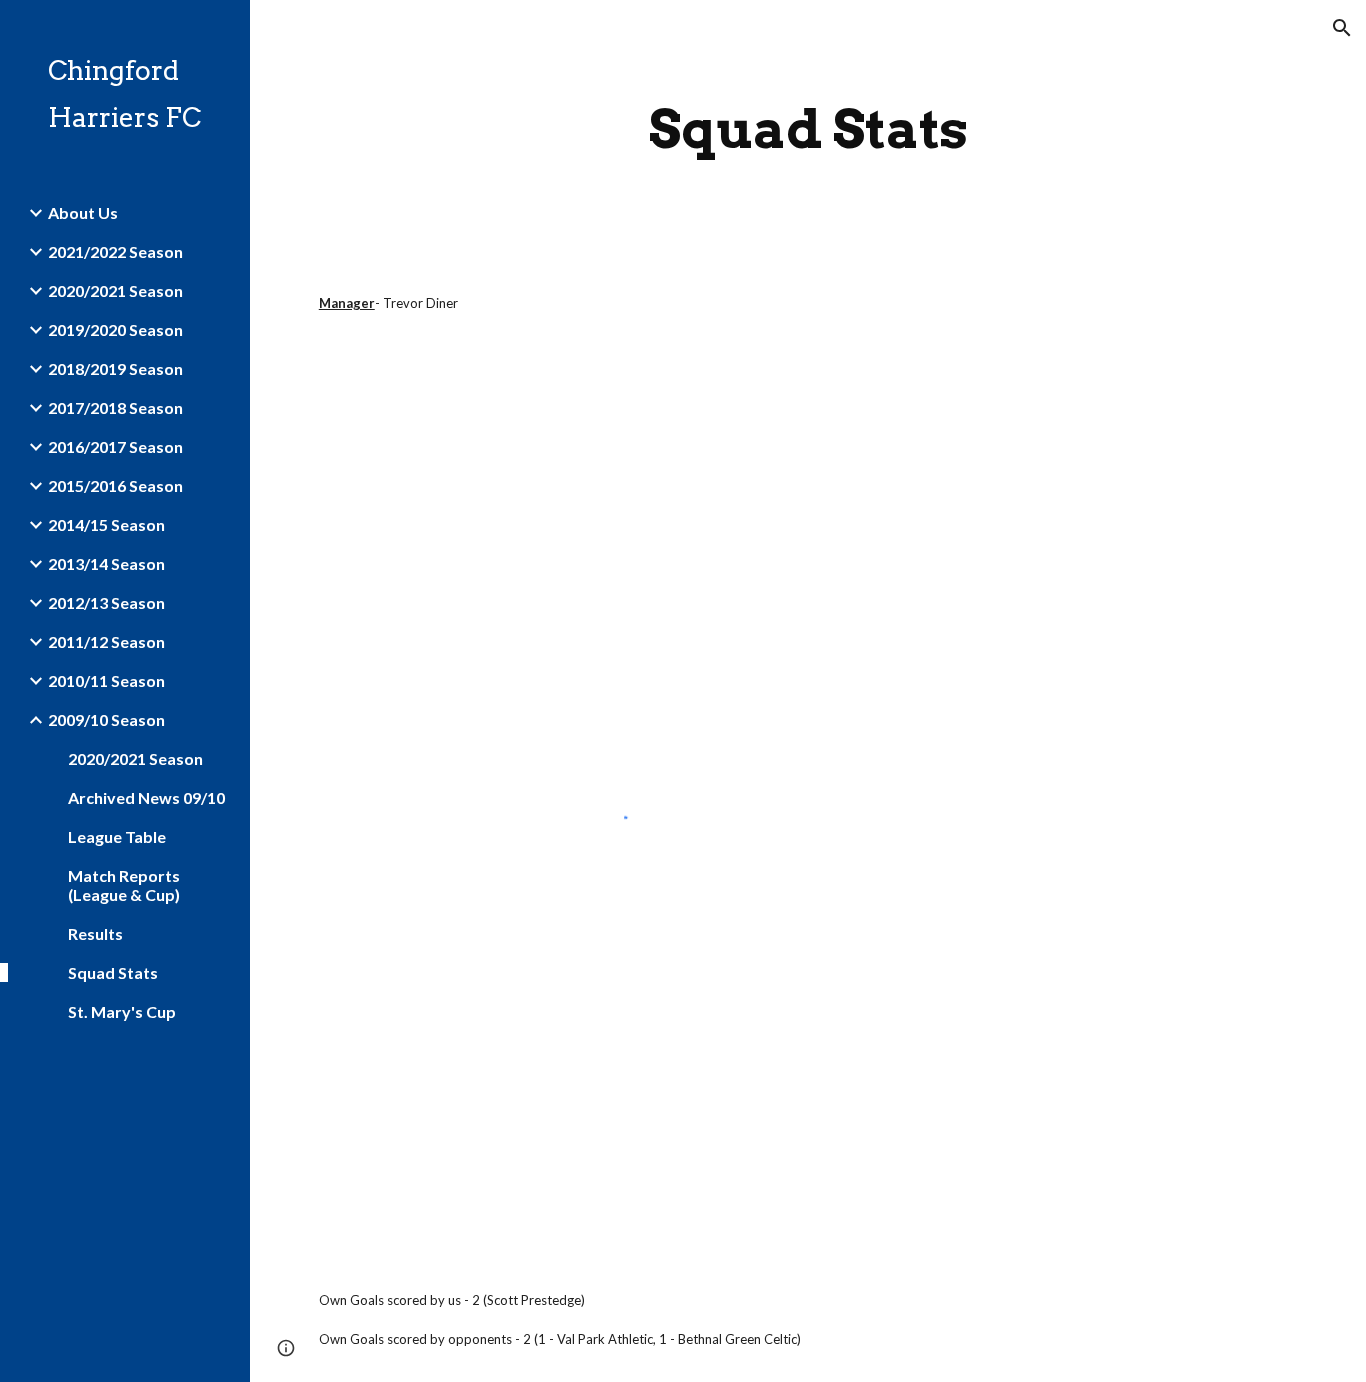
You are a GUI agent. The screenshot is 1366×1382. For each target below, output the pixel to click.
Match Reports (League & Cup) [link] (124, 885)
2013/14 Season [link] (106, 563)
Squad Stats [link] (113, 972)
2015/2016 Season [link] (115, 485)
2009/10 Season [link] (106, 719)
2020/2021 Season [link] (115, 290)
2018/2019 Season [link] (115, 368)
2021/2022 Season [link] (115, 251)
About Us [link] (83, 212)
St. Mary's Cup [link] (122, 1011)
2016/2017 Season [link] (115, 446)
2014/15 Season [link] (106, 524)
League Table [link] (117, 836)
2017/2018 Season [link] (115, 407)
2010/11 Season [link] (106, 680)
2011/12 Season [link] (106, 641)
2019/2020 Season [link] (115, 329)
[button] (1342, 28)
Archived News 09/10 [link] (146, 797)
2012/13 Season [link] (106, 602)
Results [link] (95, 933)
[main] (808, 129)
